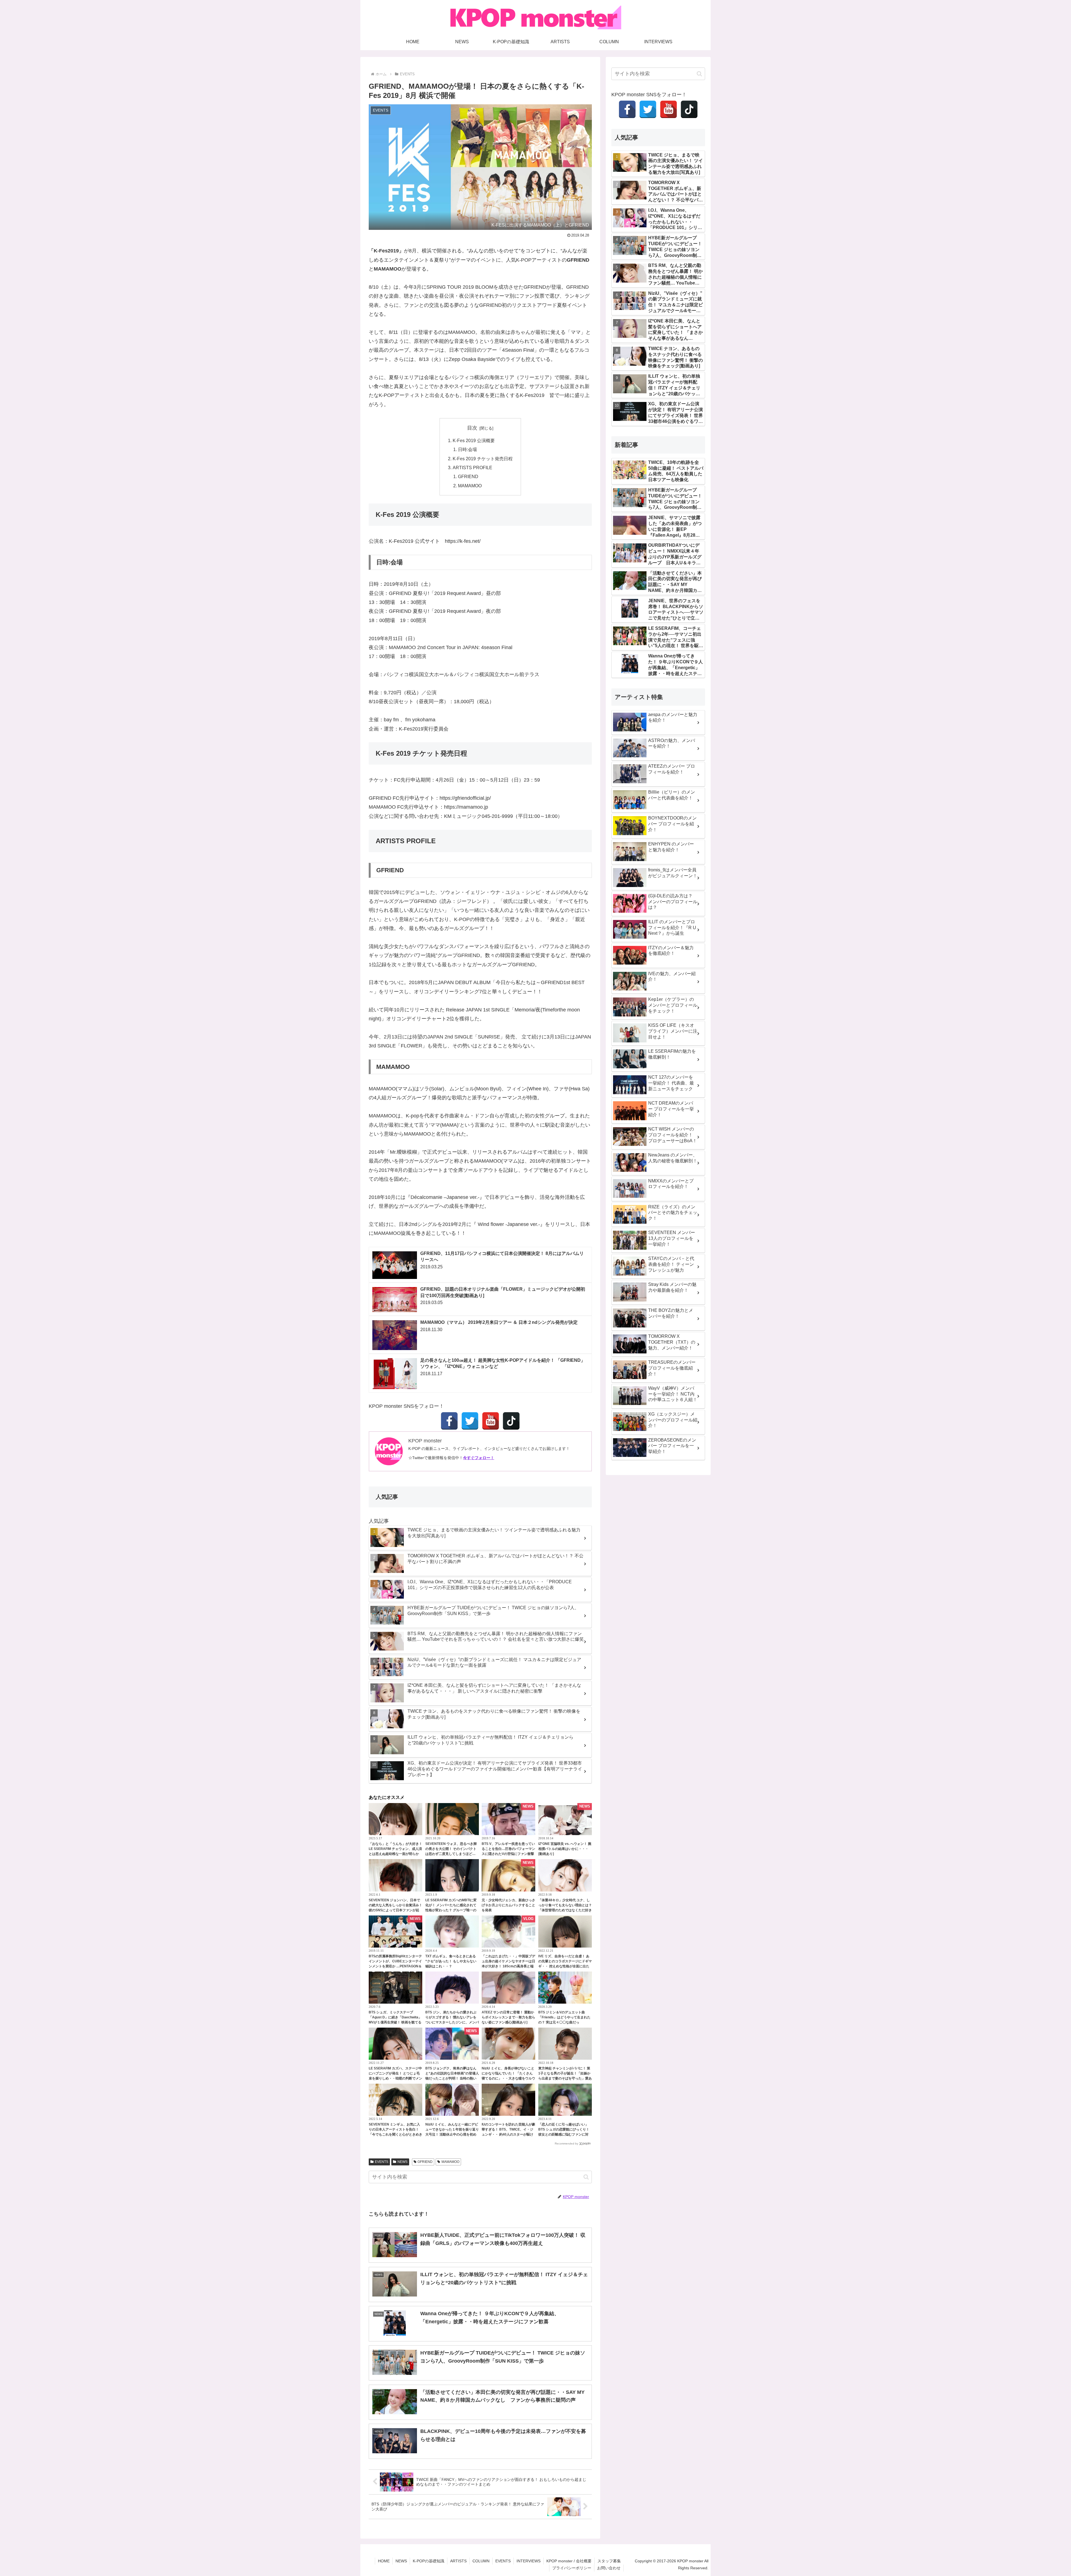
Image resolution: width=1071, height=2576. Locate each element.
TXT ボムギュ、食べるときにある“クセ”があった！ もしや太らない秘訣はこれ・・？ (451, 1961)
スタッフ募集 (609, 2561)
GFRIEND (468, 476)
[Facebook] (449, 1421)
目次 (472, 428)
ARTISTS (458, 2561)
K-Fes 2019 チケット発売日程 (483, 459)
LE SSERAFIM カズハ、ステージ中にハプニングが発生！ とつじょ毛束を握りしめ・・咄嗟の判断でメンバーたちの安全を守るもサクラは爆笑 (395, 2078)
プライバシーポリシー (572, 2568)
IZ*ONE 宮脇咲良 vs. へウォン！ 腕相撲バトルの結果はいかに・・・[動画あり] (565, 1849)
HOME (384, 2561)
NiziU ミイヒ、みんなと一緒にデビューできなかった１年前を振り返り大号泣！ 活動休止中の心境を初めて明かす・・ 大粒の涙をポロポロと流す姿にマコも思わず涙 (452, 2134)
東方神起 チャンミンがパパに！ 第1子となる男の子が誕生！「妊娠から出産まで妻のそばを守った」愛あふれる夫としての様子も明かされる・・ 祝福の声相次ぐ (565, 2078)
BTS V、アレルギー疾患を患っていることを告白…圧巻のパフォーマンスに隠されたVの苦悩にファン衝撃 (508, 1849)
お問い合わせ (609, 2568)
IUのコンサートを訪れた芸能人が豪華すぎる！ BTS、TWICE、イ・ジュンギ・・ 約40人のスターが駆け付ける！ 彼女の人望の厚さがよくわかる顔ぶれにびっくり (508, 2134)
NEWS (402, 2162)
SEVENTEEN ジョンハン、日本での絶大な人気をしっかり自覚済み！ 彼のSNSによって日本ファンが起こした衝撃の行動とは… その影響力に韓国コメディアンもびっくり (395, 1910)
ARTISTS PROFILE (472, 468)
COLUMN (481, 2561)
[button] (586, 2177)
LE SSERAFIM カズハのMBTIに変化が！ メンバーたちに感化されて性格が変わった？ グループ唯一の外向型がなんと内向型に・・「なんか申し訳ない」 (452, 1910)
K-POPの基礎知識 (429, 2561)
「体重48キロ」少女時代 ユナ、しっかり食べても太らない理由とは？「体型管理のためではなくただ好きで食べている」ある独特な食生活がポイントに (565, 1910)
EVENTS (382, 2162)
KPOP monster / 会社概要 (569, 2561)
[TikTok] (511, 1421)
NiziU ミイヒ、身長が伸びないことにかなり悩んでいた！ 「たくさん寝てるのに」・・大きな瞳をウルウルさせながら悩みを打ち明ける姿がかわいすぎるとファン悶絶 (508, 2078)
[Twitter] (470, 1421)
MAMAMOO (470, 486)
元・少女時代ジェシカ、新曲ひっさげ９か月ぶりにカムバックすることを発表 (508, 1905)
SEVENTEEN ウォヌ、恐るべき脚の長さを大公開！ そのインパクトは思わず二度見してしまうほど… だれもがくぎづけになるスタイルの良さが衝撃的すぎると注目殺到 (452, 1854)
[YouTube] (491, 1421)
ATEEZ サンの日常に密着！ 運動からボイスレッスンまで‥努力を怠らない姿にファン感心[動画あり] (508, 2017)
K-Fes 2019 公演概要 (474, 440)
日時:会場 (467, 449)
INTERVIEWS (529, 2561)
